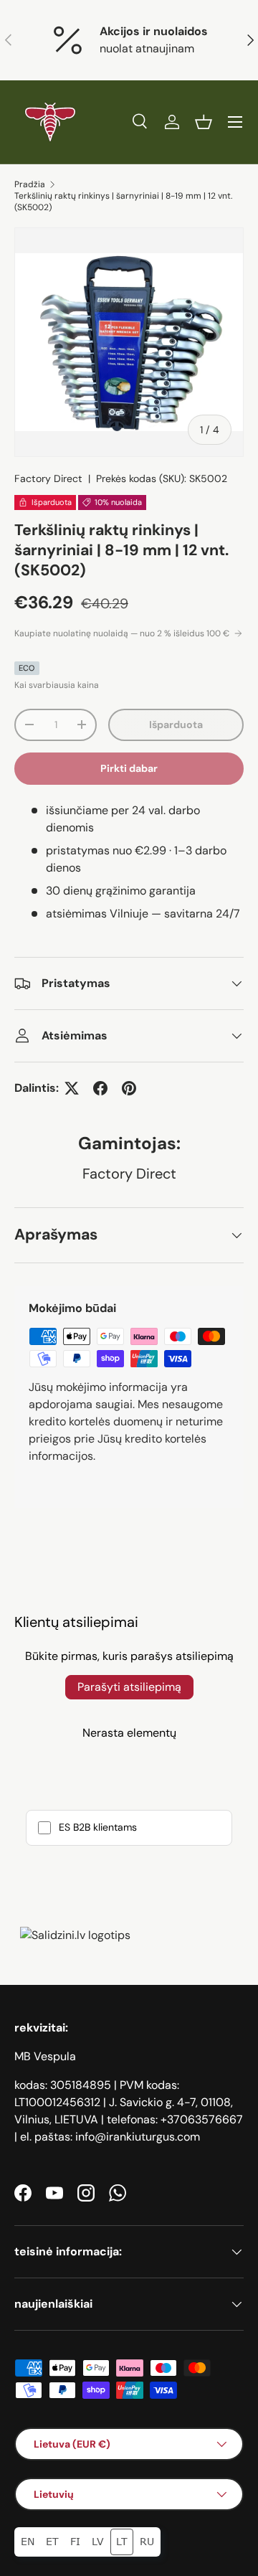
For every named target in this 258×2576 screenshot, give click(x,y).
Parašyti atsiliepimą (129, 1687)
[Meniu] (235, 122)
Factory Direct (48, 478)
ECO (27, 668)
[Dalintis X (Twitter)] (72, 1088)
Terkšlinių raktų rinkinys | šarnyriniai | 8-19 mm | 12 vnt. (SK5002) (123, 202)
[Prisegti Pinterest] (129, 1088)
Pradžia (30, 184)
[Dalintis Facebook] (100, 1088)
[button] (204, 122)
